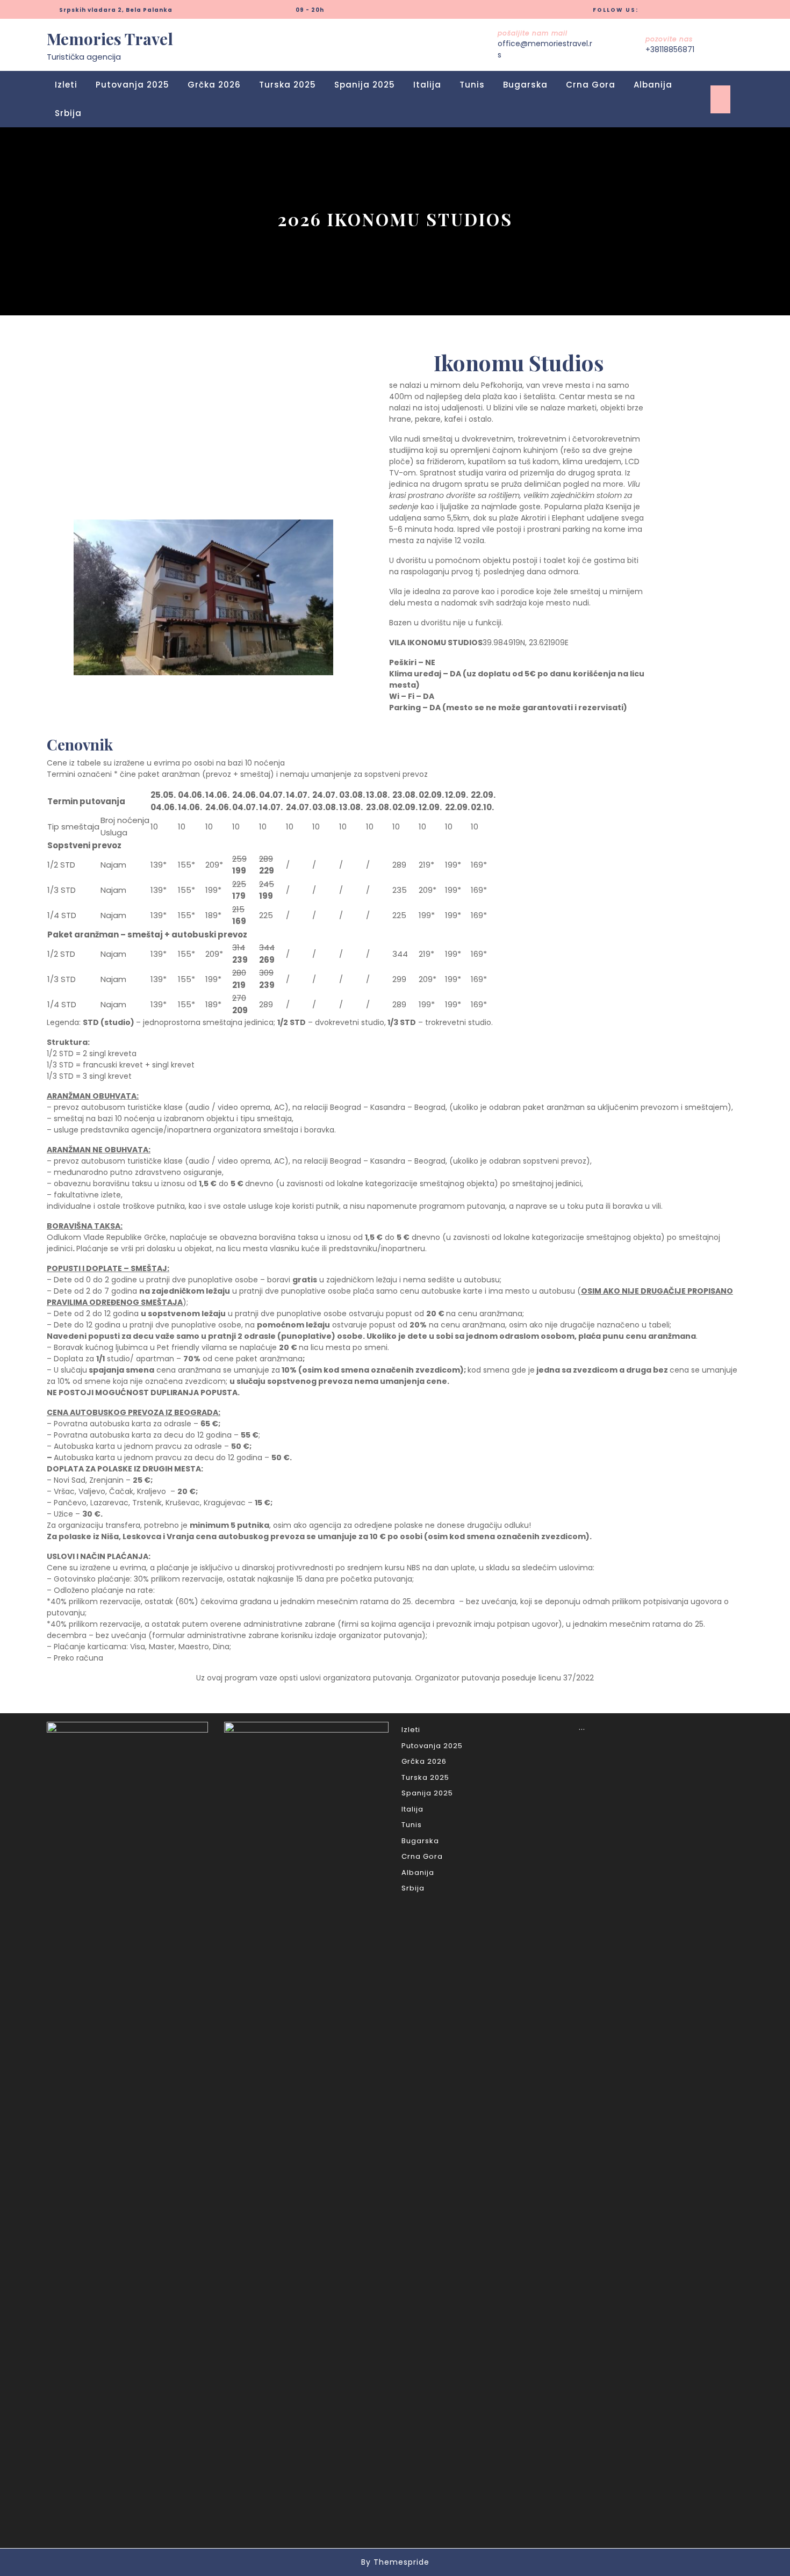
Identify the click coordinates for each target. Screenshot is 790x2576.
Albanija (653, 85)
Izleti (66, 85)
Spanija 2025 (365, 85)
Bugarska (525, 85)
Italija (427, 85)
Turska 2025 (288, 85)
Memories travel (110, 39)
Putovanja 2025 (132, 85)
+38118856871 (670, 49)
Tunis (472, 85)
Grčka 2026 (214, 85)
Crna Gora (591, 85)
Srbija (68, 113)
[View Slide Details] (203, 597)
